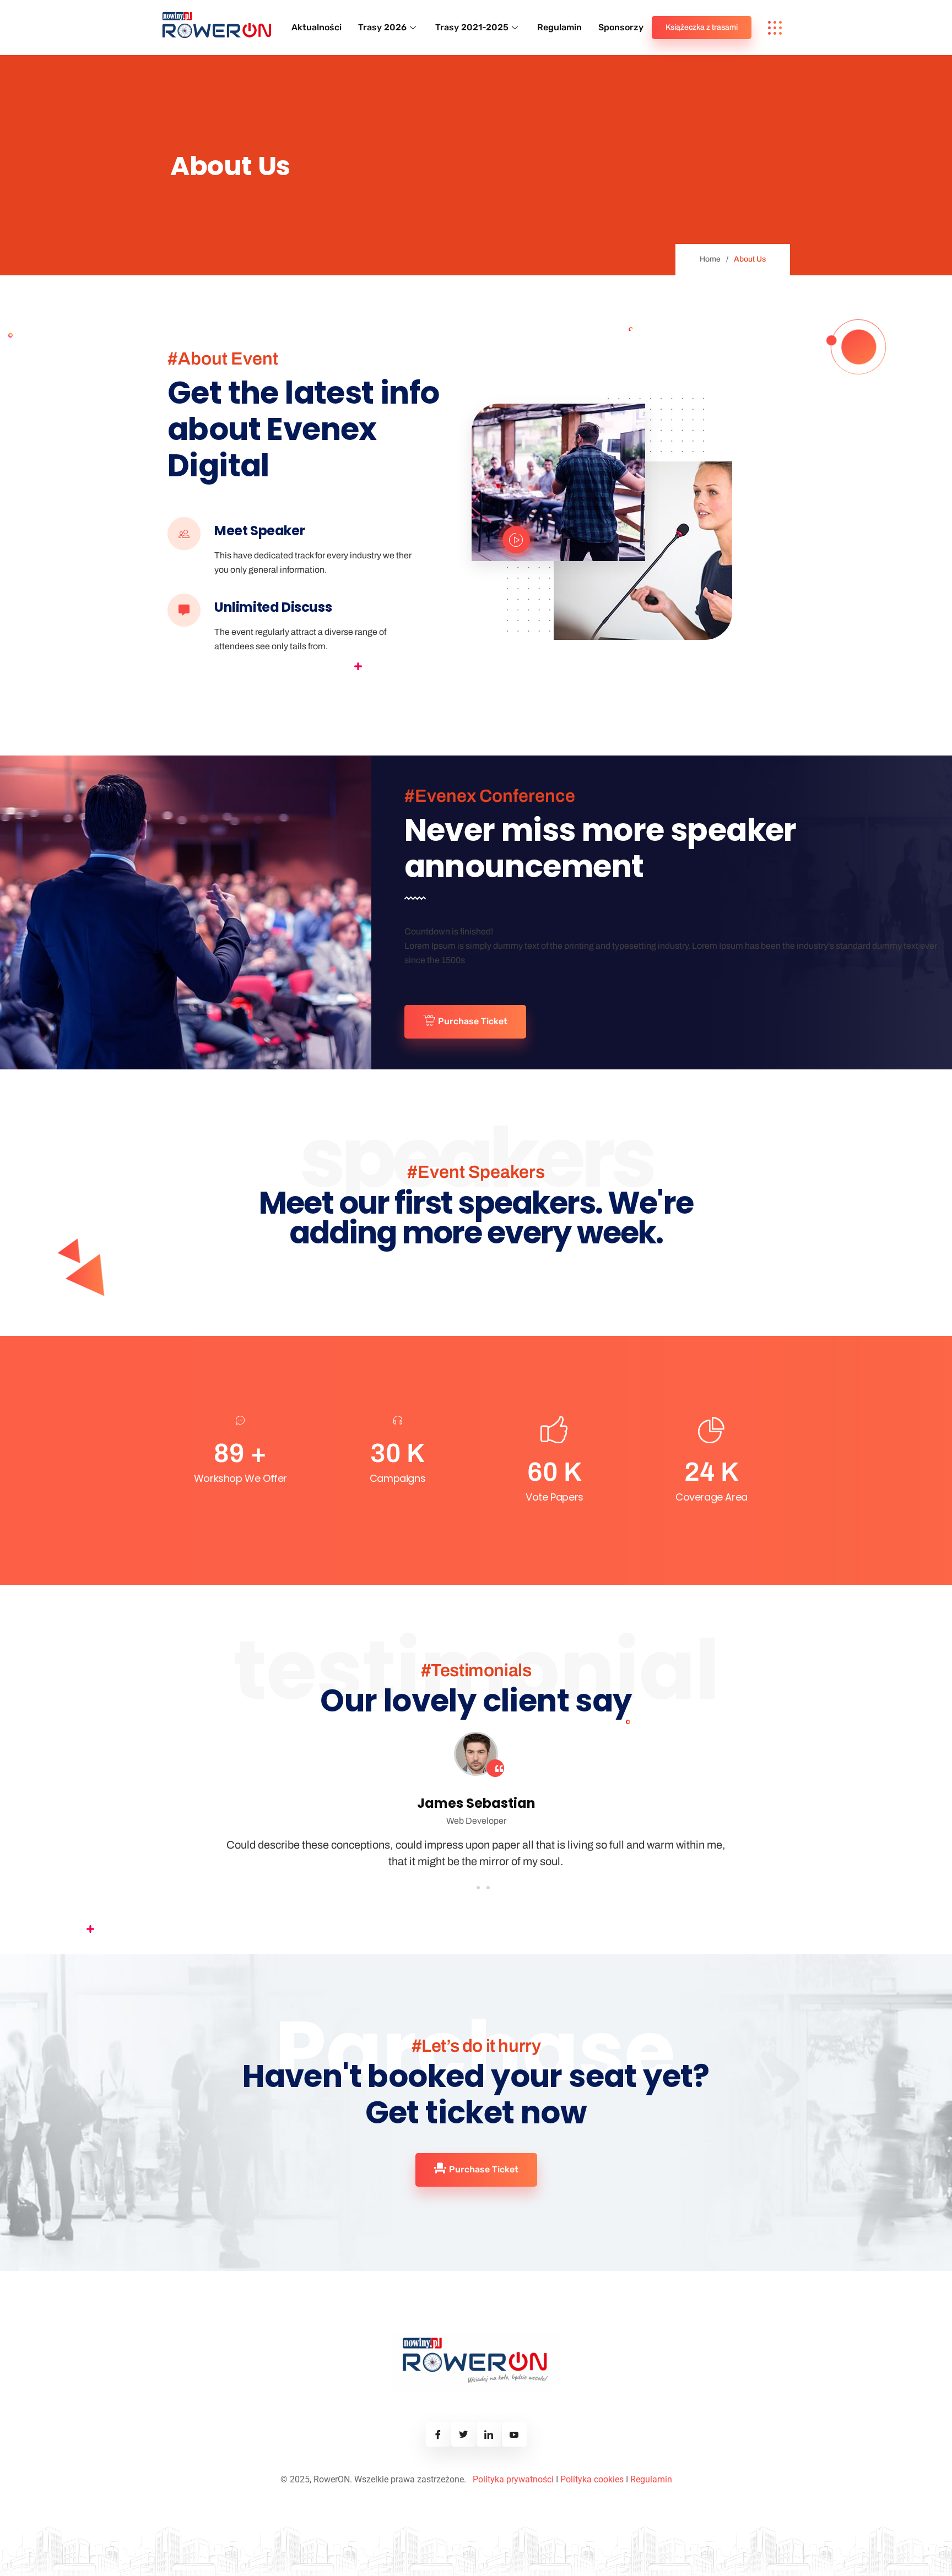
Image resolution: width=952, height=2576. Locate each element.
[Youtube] (514, 2434)
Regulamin (559, 27)
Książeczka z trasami (702, 27)
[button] (466, 1888)
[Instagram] (464, 2434)
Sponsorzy (621, 27)
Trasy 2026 (382, 27)
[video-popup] (516, 540)
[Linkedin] (489, 2434)
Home (710, 259)
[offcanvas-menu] (775, 28)
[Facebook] (438, 2434)
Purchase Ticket (473, 1021)
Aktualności (317, 27)
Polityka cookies (592, 2479)
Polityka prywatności (513, 2479)
